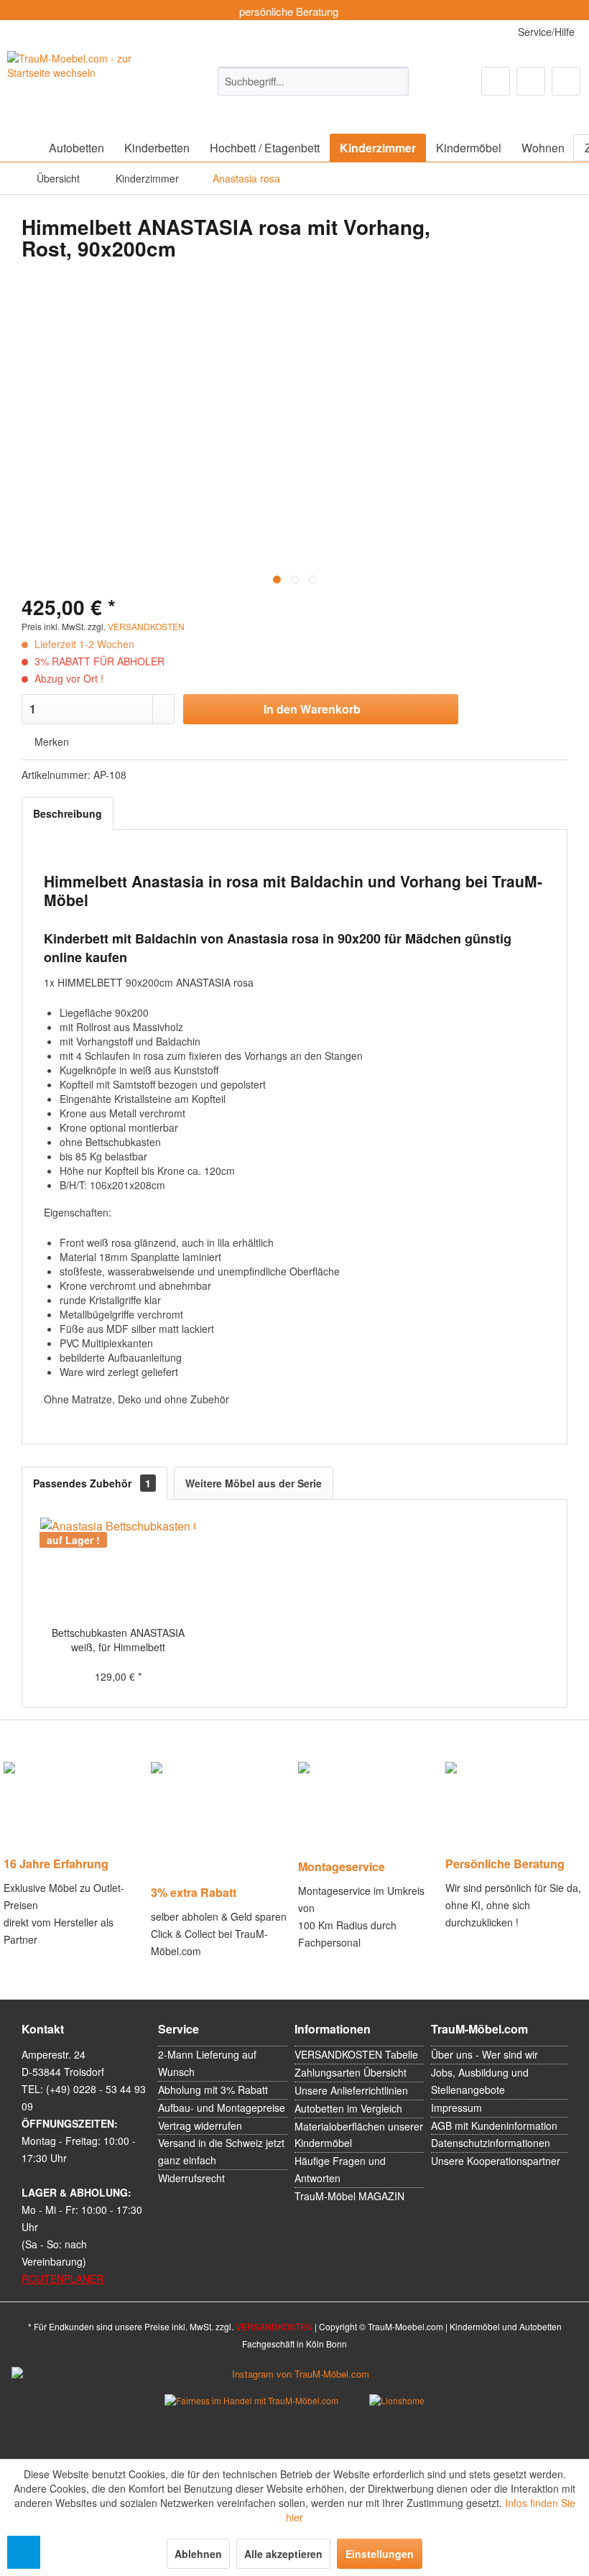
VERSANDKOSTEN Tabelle (356, 2054)
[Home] (22, 148)
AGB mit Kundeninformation (494, 2125)
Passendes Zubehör (92, 1483)
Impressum (456, 2108)
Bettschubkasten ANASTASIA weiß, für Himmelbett (118, 1640)
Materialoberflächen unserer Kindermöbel (359, 2135)
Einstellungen (380, 2554)
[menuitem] (314, 81)
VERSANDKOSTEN (146, 626)
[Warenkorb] (566, 81)
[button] (24, 2552)
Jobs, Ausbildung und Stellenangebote (480, 2081)
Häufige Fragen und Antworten (340, 2169)
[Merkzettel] (496, 81)
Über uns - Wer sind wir (484, 2054)
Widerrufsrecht (191, 2178)
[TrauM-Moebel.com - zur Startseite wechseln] (86, 83)
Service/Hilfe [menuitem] (545, 32)
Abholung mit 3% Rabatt (213, 2090)
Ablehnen (198, 2554)
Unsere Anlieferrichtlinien (351, 2090)
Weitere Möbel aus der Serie (254, 1483)
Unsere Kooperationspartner (496, 2161)
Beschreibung (68, 813)
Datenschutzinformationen (491, 2143)
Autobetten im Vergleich (348, 2108)
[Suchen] (395, 81)
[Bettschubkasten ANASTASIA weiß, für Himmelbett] (118, 1568)
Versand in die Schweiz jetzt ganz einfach (221, 2151)
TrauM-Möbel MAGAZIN (349, 2196)
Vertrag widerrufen (200, 2125)
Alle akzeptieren (283, 2554)
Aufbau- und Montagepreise (222, 2108)
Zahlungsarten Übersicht (351, 2072)
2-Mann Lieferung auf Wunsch (207, 2063)
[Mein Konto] (531, 81)
